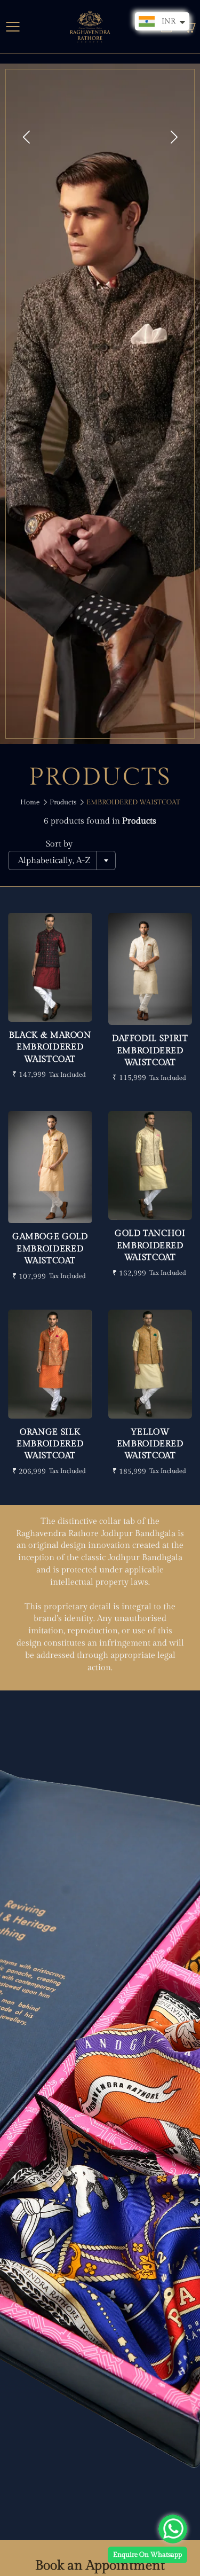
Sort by (59, 844)
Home (30, 802)
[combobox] (62, 860)
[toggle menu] (13, 27)
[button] (174, 137)
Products (63, 802)
